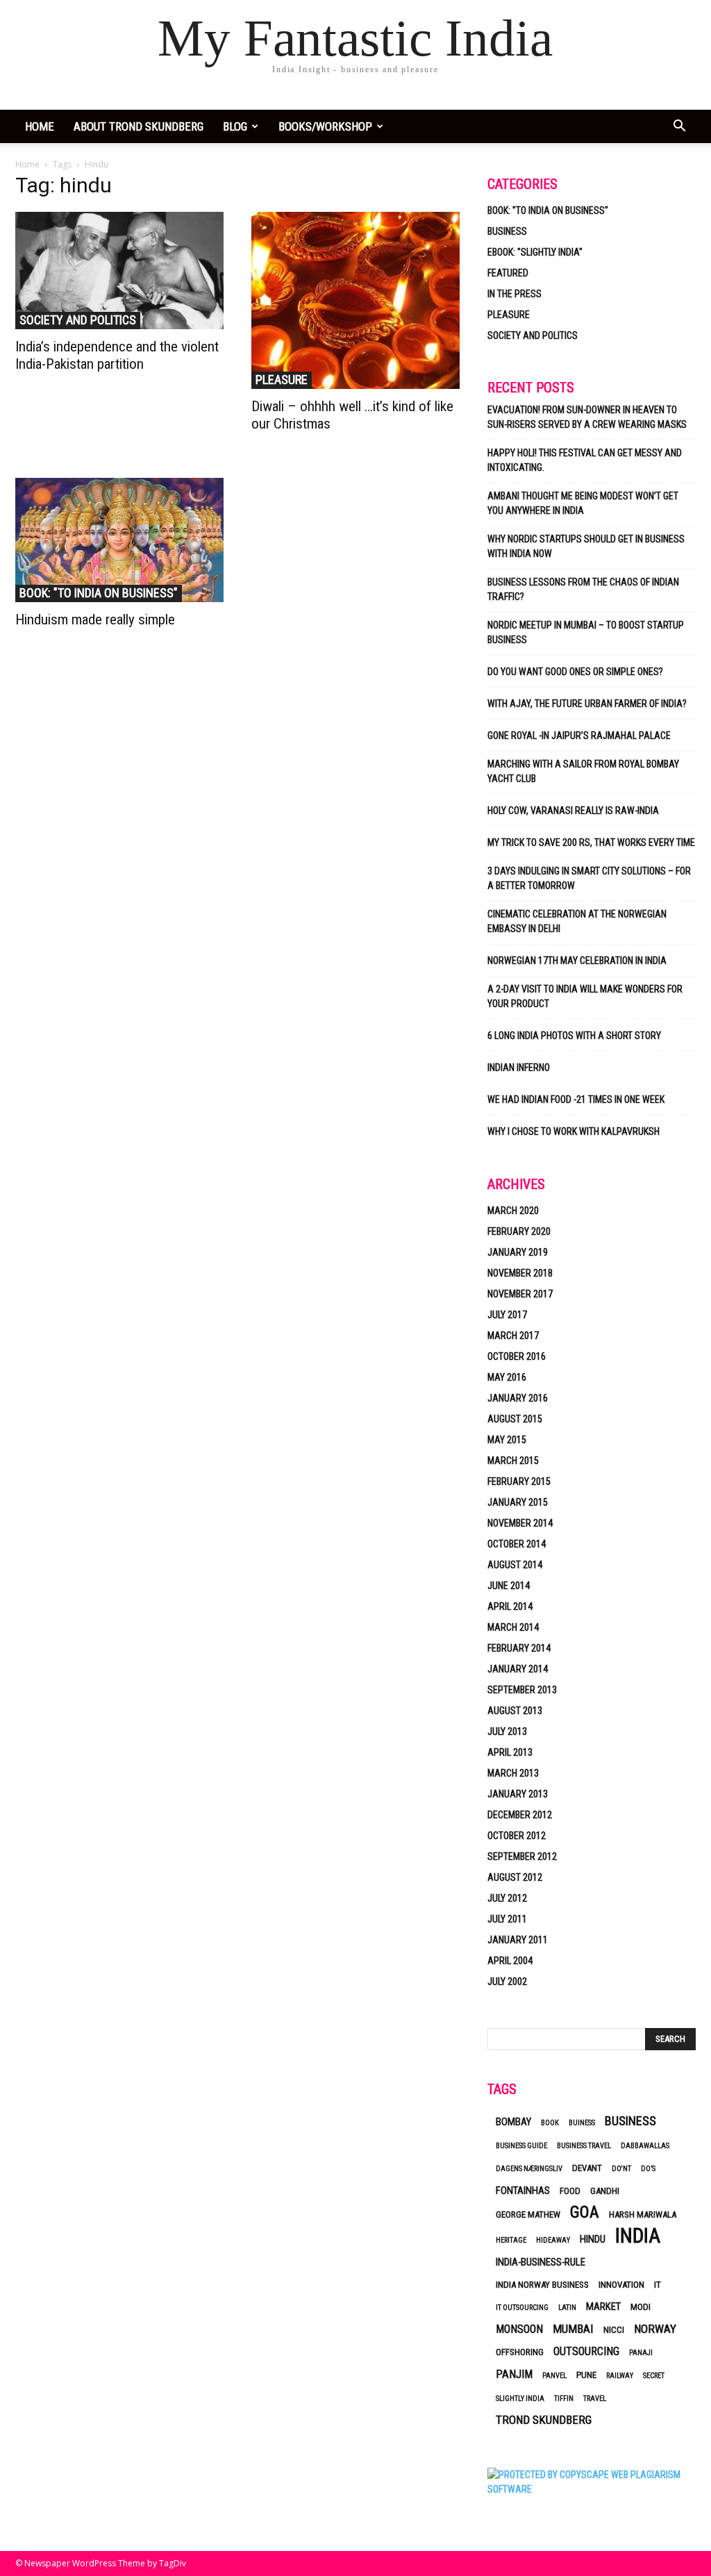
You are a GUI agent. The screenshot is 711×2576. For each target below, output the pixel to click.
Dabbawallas (645, 2146)
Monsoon (519, 2329)
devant (587, 2168)
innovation (621, 2285)
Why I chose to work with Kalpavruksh (574, 1131)
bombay (513, 2122)
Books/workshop (325, 126)
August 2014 (515, 1565)
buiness (582, 2123)
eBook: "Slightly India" (535, 252)
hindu (593, 2239)
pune (586, 2375)
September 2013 (522, 1690)
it (658, 2285)
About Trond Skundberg (139, 126)
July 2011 (507, 1919)
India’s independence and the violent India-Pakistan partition (117, 355)
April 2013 (510, 1752)
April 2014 (510, 1606)
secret (654, 2376)
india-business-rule (541, 2262)
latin (567, 2308)
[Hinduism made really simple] (119, 540)
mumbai (573, 2329)
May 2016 (507, 1377)
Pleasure (282, 380)
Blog (235, 126)
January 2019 (518, 1252)
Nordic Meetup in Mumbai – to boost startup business (586, 632)
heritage (511, 2240)
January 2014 (518, 1669)
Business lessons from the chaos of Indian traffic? (583, 589)
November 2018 (520, 1273)
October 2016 (517, 1356)
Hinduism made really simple (95, 620)
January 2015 (518, 1502)
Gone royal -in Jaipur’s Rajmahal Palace (579, 736)
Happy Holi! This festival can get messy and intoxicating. (585, 460)
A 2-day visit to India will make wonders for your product (585, 996)
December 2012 (520, 1815)
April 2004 (510, 1961)
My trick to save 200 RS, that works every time (591, 842)
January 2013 (518, 1794)
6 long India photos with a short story (574, 1036)
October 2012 (517, 1836)
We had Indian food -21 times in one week (576, 1099)
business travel (584, 2146)
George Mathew (528, 2214)
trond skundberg (544, 2420)
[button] (679, 127)
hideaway (553, 2240)
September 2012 (522, 1856)
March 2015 (513, 1461)
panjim (514, 2374)
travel (595, 2399)
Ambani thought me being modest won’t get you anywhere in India (583, 503)
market (603, 2307)
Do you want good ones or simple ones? (576, 672)
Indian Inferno (519, 1067)
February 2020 (519, 1231)
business (630, 2121)
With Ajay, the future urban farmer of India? (587, 704)
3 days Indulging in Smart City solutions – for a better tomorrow (589, 878)
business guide (521, 2146)
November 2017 (520, 1294)
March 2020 (513, 1211)
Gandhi (605, 2191)
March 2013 (513, 1773)
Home (27, 164)
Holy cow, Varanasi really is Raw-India (573, 811)
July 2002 (507, 1981)
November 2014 (520, 1523)
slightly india (520, 2399)
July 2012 (507, 1898)
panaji (641, 2353)
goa (585, 2212)
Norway (655, 2329)
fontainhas (523, 2191)
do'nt (621, 2169)
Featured (508, 273)
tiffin (564, 2399)
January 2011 (518, 1940)
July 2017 (507, 1315)
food (570, 2191)
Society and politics (78, 320)
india (638, 2236)
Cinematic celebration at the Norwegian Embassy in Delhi (577, 921)
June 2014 (509, 1586)
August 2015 (515, 1419)
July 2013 (507, 1731)
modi (641, 2307)
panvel (554, 2376)
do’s (648, 2169)
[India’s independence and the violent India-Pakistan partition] (119, 271)
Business (507, 231)
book (550, 2123)
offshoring (520, 2352)
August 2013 (515, 1711)
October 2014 (517, 1544)
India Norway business (542, 2285)
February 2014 (519, 1648)
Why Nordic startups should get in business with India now (586, 546)
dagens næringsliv (529, 2169)
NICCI (614, 2330)
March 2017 (513, 1336)
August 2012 (515, 1877)
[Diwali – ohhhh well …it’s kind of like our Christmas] (355, 300)
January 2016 (518, 1398)
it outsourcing (522, 2308)
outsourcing (586, 2351)
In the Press (515, 294)
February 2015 (519, 1481)
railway (620, 2376)
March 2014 (513, 1627)
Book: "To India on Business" (99, 593)
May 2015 (507, 1440)
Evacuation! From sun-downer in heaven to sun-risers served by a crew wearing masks (587, 417)
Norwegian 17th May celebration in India (577, 961)
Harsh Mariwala (643, 2214)
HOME (40, 126)
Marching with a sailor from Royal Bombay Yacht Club (583, 771)
